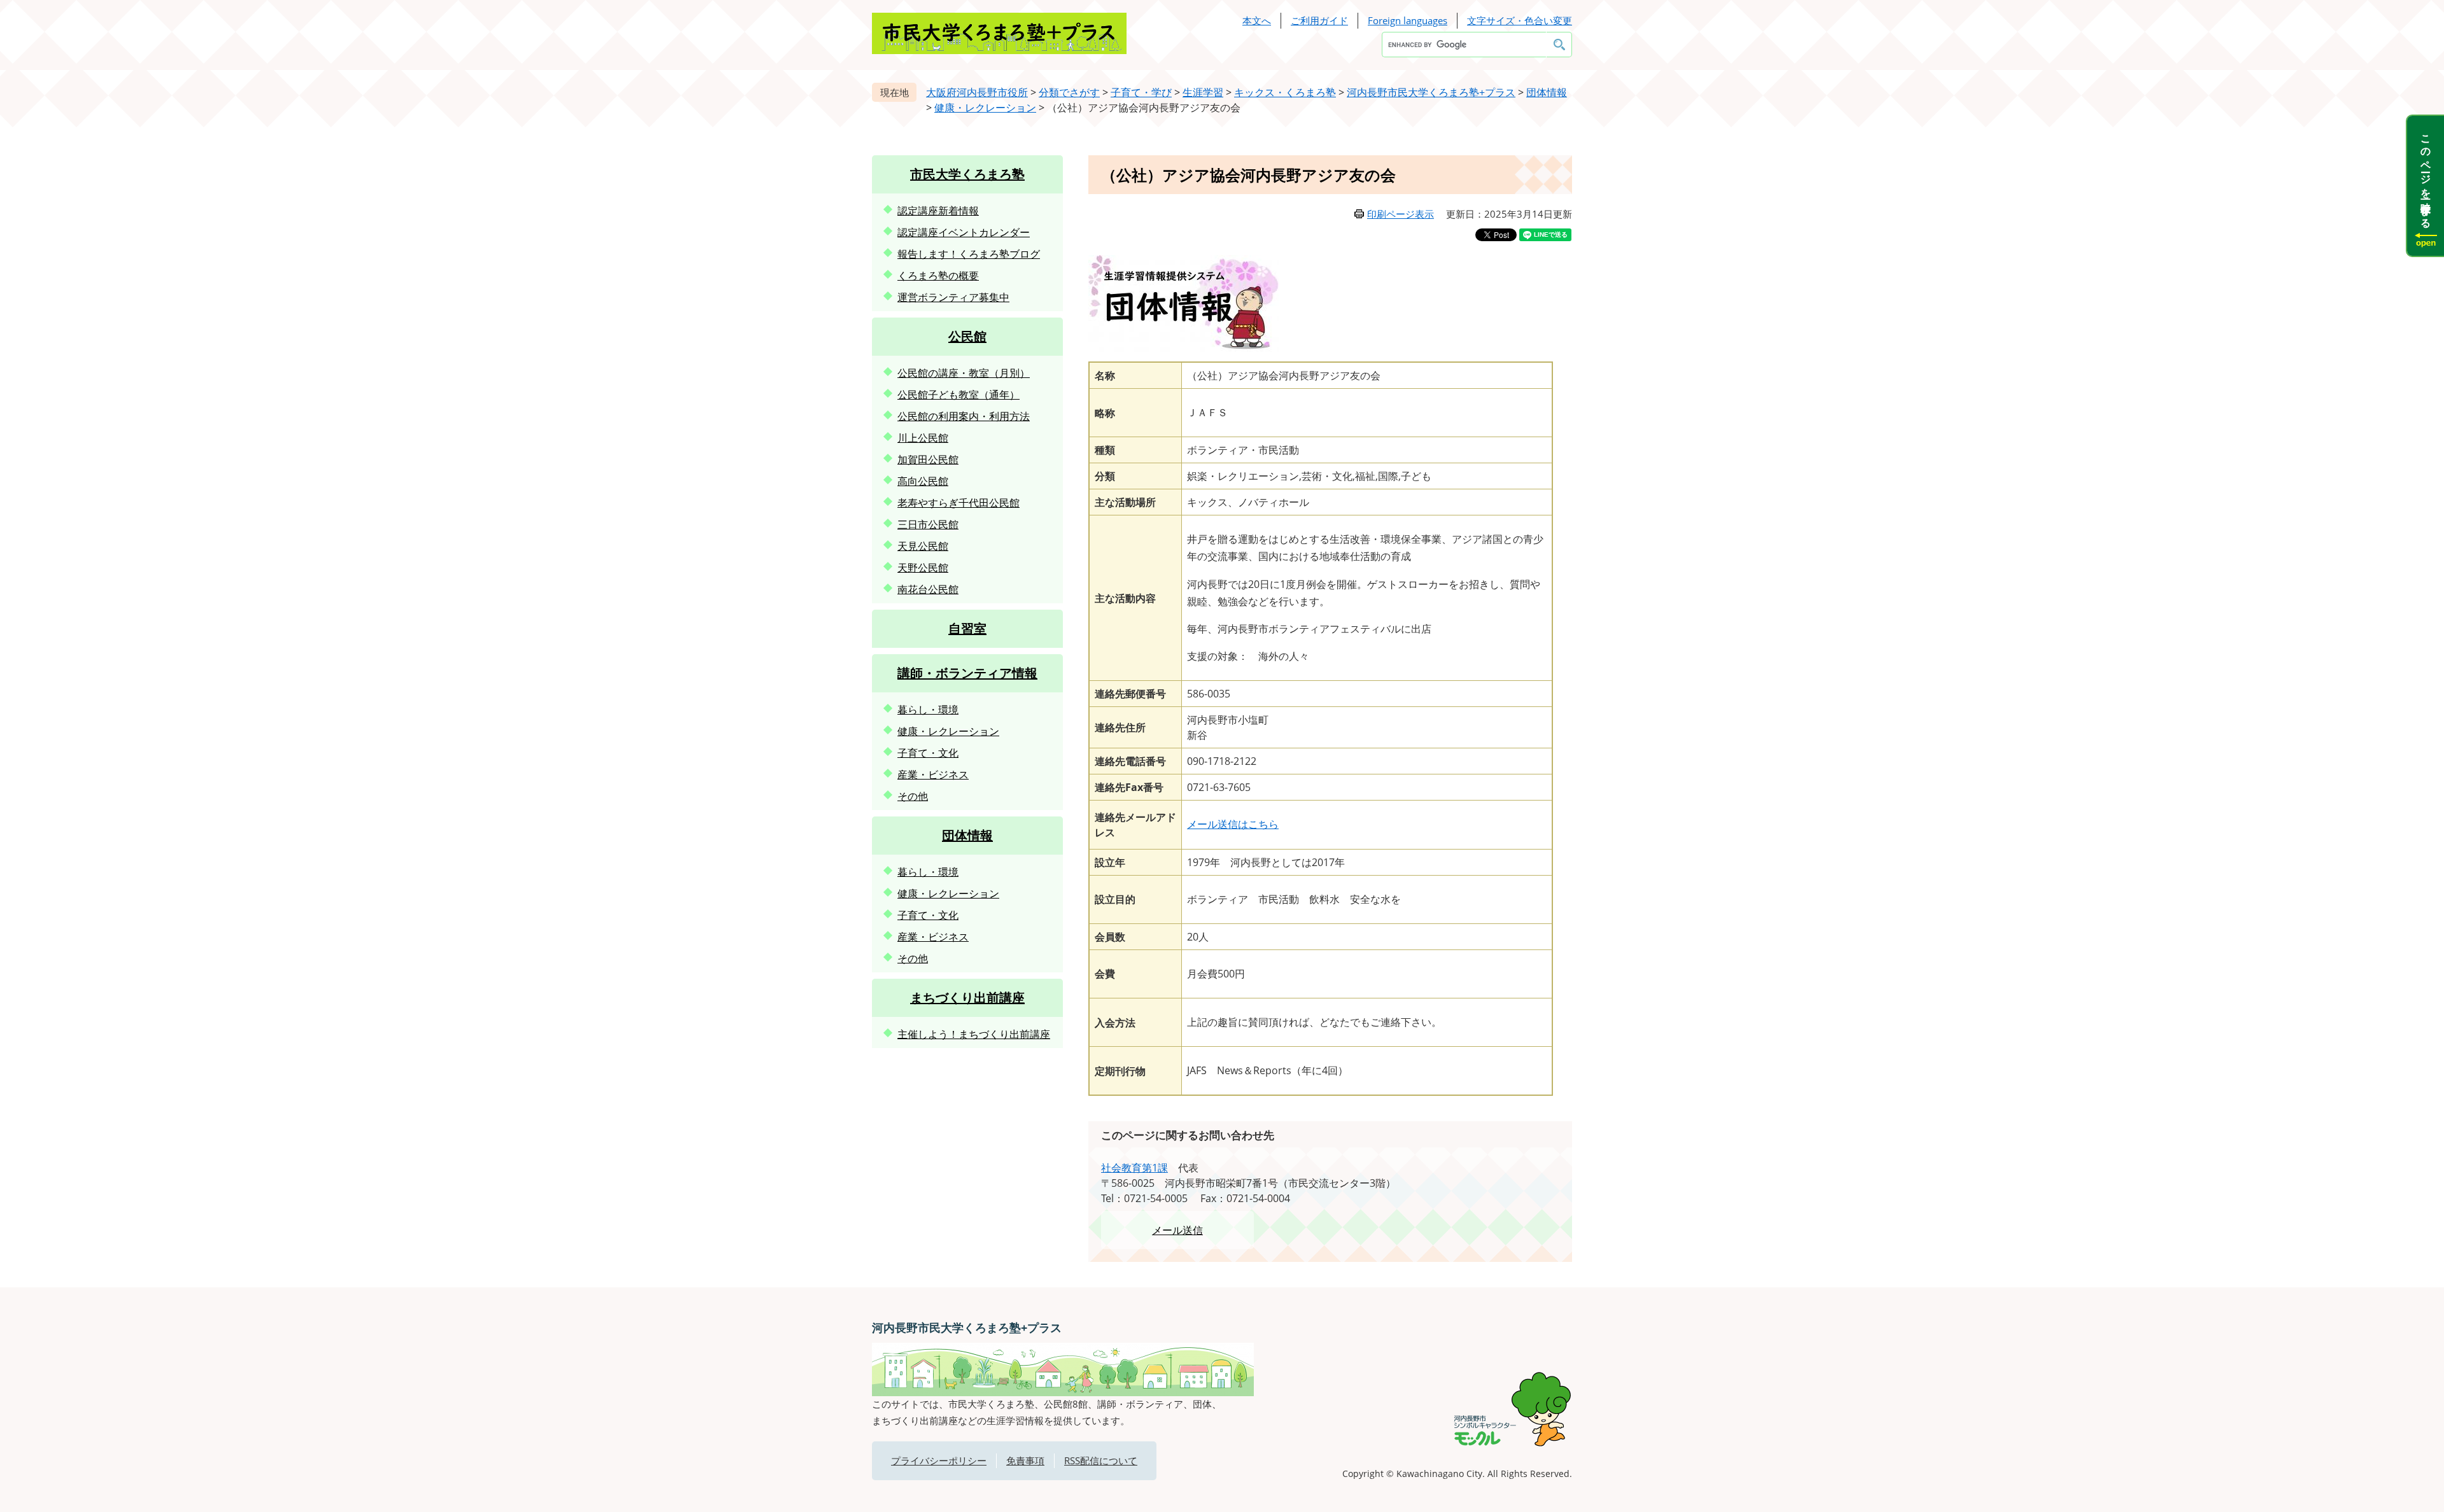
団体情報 (1547, 92)
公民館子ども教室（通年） (959, 395)
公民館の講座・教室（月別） (964, 373)
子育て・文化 (928, 753)
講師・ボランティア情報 (967, 673)
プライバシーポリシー (939, 1460)
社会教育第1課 (1134, 1168)
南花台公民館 (928, 589)
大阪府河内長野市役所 (977, 92)
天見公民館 (923, 546)
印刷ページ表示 (1401, 214)
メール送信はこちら (1233, 824)
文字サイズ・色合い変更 (1520, 20)
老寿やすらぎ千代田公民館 (959, 503)
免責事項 (1025, 1460)
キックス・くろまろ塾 (1285, 92)
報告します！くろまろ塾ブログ (969, 254)
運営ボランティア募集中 (953, 297)
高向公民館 (923, 481)
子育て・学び (1141, 92)
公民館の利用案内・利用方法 (964, 416)
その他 (913, 796)
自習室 (967, 628)
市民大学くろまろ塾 (967, 174)
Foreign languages (1408, 20)
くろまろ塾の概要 (938, 276)
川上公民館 (923, 438)
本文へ (1257, 20)
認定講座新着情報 (938, 211)
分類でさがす (1069, 92)
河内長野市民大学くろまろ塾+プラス (1431, 92)
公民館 (967, 336)
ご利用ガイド (1319, 20)
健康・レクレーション (985, 108)
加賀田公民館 (928, 459)
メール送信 (1177, 1230)
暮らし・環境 (928, 710)
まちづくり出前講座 (967, 997)
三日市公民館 (928, 524)
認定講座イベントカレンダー (964, 232)
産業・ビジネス (933, 774)
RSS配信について (1101, 1460)
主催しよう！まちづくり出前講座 (974, 1034)
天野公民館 (923, 568)
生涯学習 (1203, 92)
